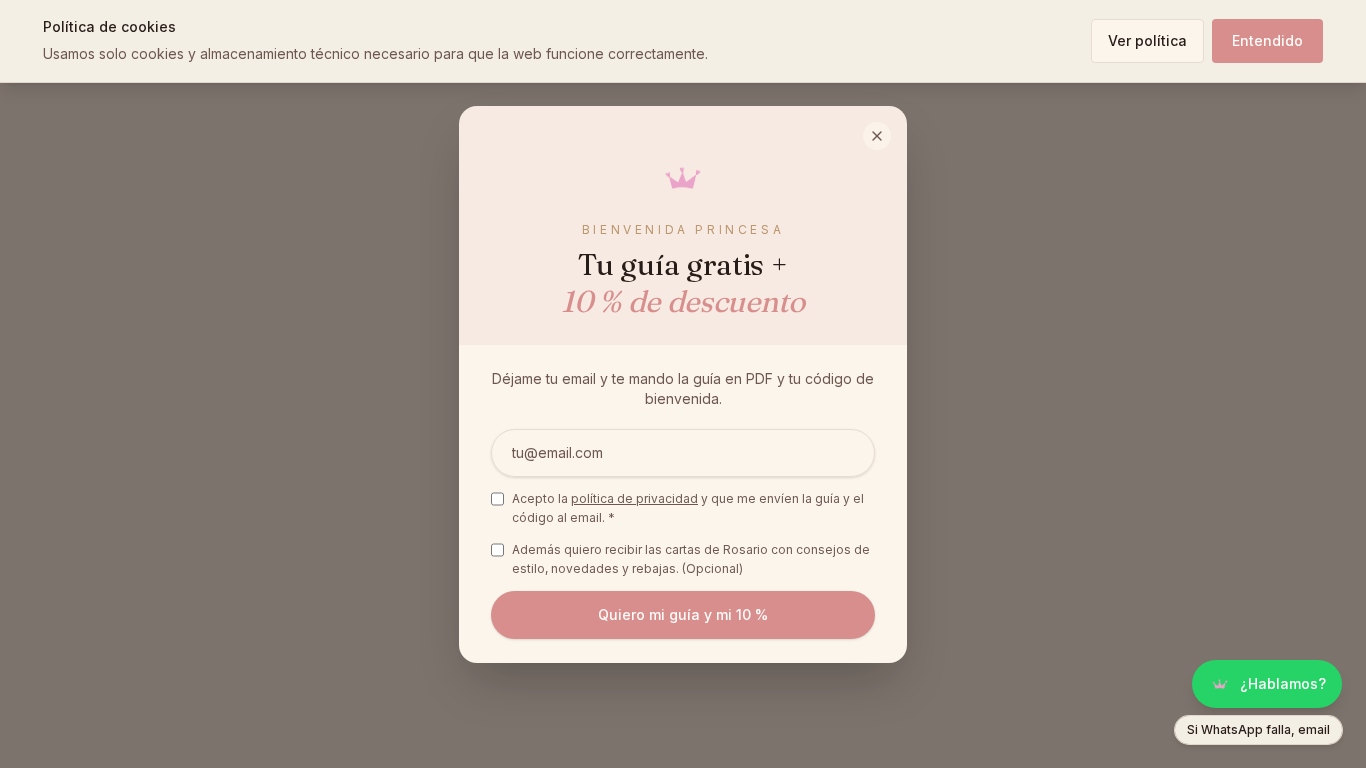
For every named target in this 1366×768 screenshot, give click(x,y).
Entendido (1267, 40)
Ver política (1147, 40)
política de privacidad (634, 498)
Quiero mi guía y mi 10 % (683, 614)
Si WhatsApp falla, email (1258, 729)
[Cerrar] (877, 136)
